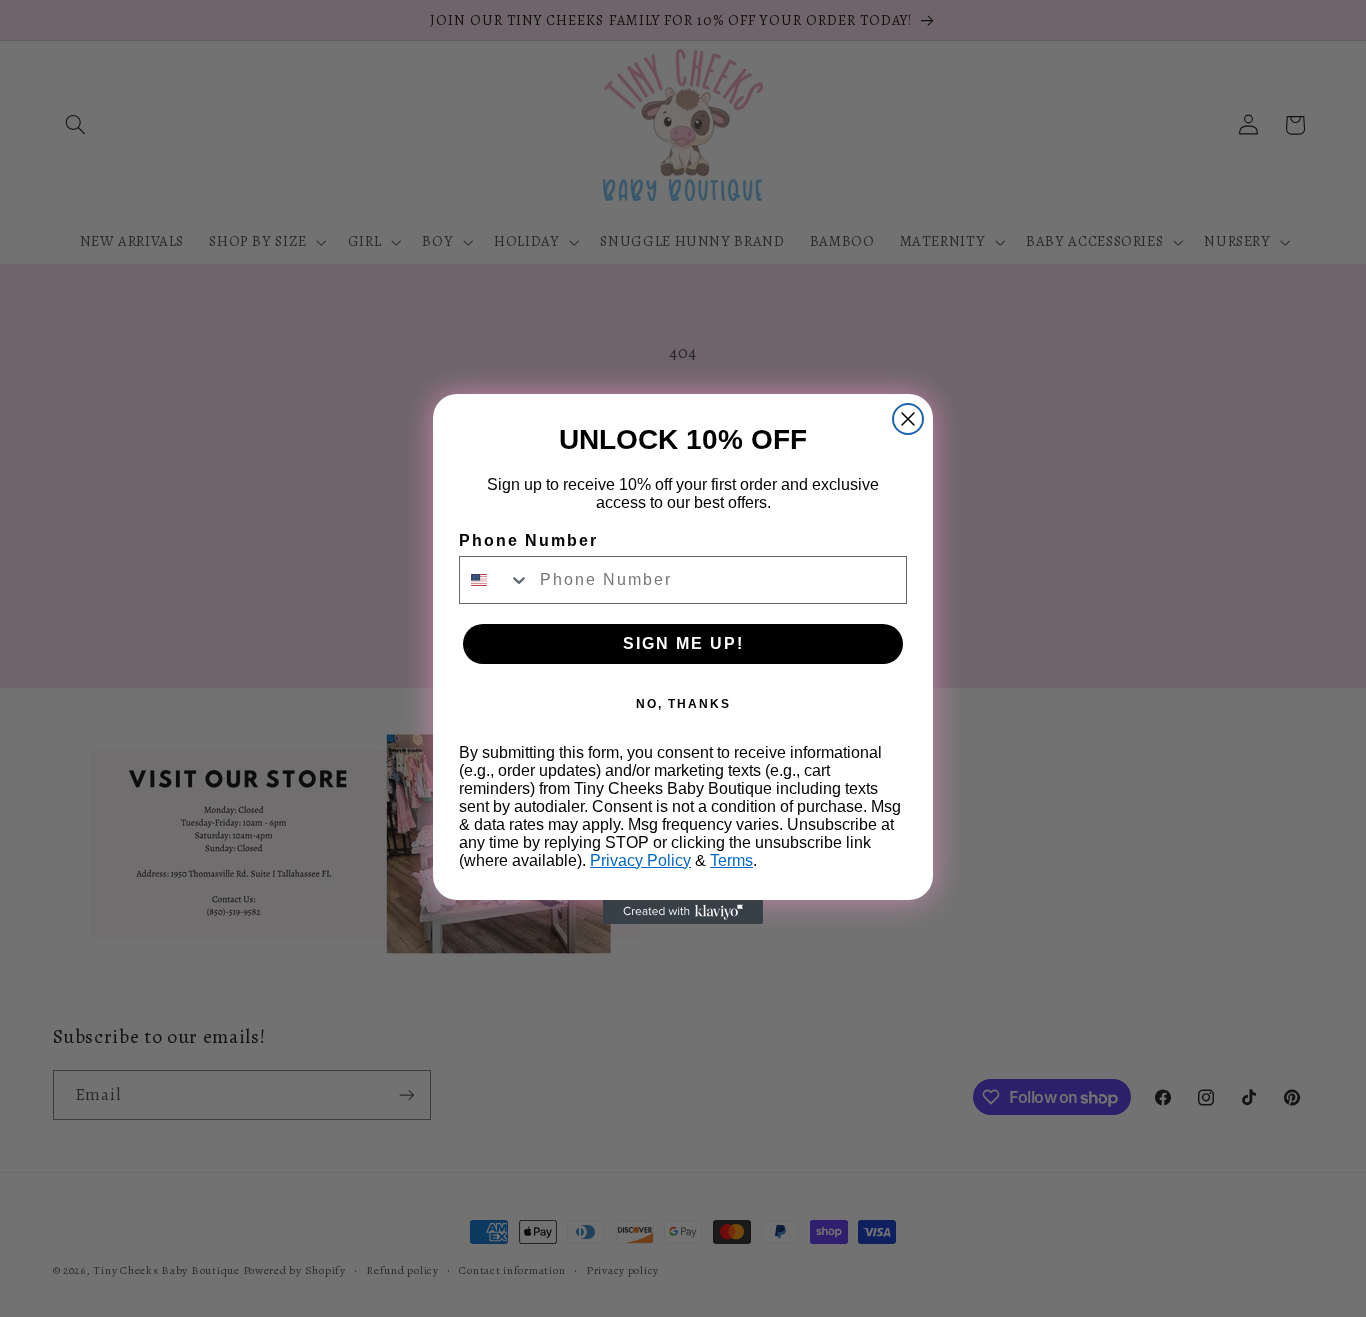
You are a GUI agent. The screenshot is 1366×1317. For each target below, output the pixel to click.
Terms (731, 860)
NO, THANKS (683, 704)
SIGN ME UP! (683, 643)
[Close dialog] (908, 419)
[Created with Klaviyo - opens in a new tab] (683, 912)
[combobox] (495, 580)
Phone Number (528, 540)
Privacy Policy (640, 860)
